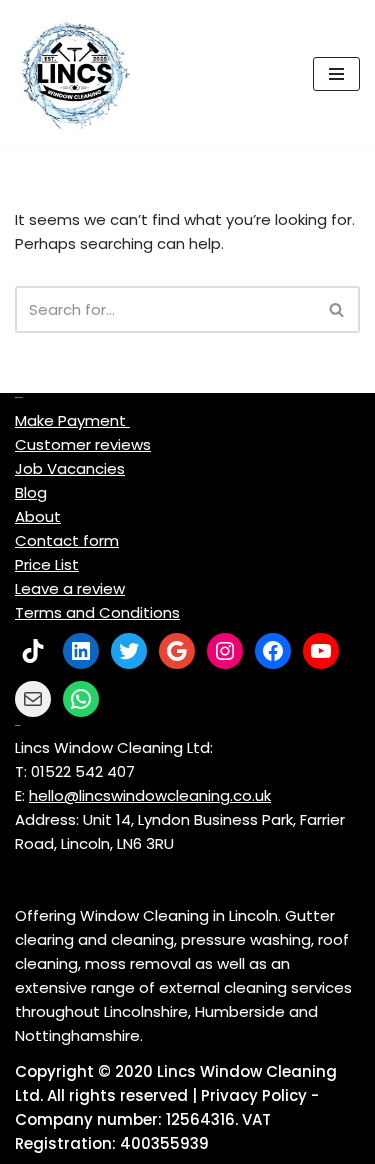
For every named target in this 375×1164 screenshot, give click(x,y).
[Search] (337, 309)
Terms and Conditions (97, 612)
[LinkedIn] (81, 651)
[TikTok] (33, 651)
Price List (47, 564)
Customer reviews (83, 444)
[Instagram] (225, 651)
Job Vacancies (70, 468)
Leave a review (70, 588)
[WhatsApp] (81, 699)
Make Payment (72, 420)
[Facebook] (273, 651)
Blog (31, 492)
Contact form (67, 540)
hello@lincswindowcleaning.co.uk (150, 795)
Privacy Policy (254, 1095)
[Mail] (33, 699)
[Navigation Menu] (336, 74)
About (38, 516)
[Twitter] (129, 651)
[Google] (177, 651)
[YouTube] (321, 651)
